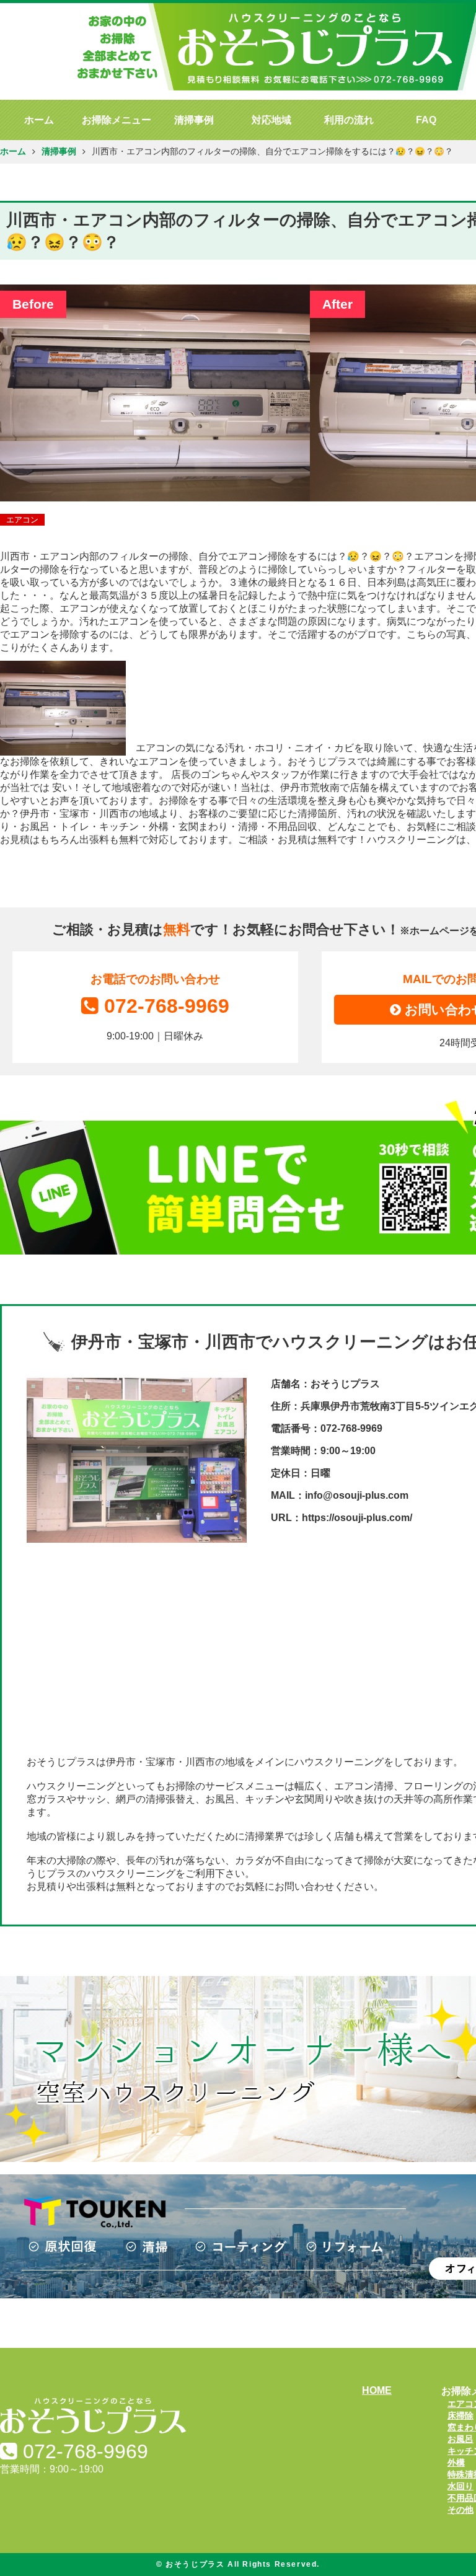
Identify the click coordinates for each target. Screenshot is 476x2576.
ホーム (39, 120)
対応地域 (271, 120)
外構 (456, 2463)
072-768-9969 (167, 1006)
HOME (377, 2390)
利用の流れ (349, 120)
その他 (461, 2510)
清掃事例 (194, 120)
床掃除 (461, 2415)
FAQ (426, 120)
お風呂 (461, 2439)
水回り (461, 2486)
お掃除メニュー (117, 120)
